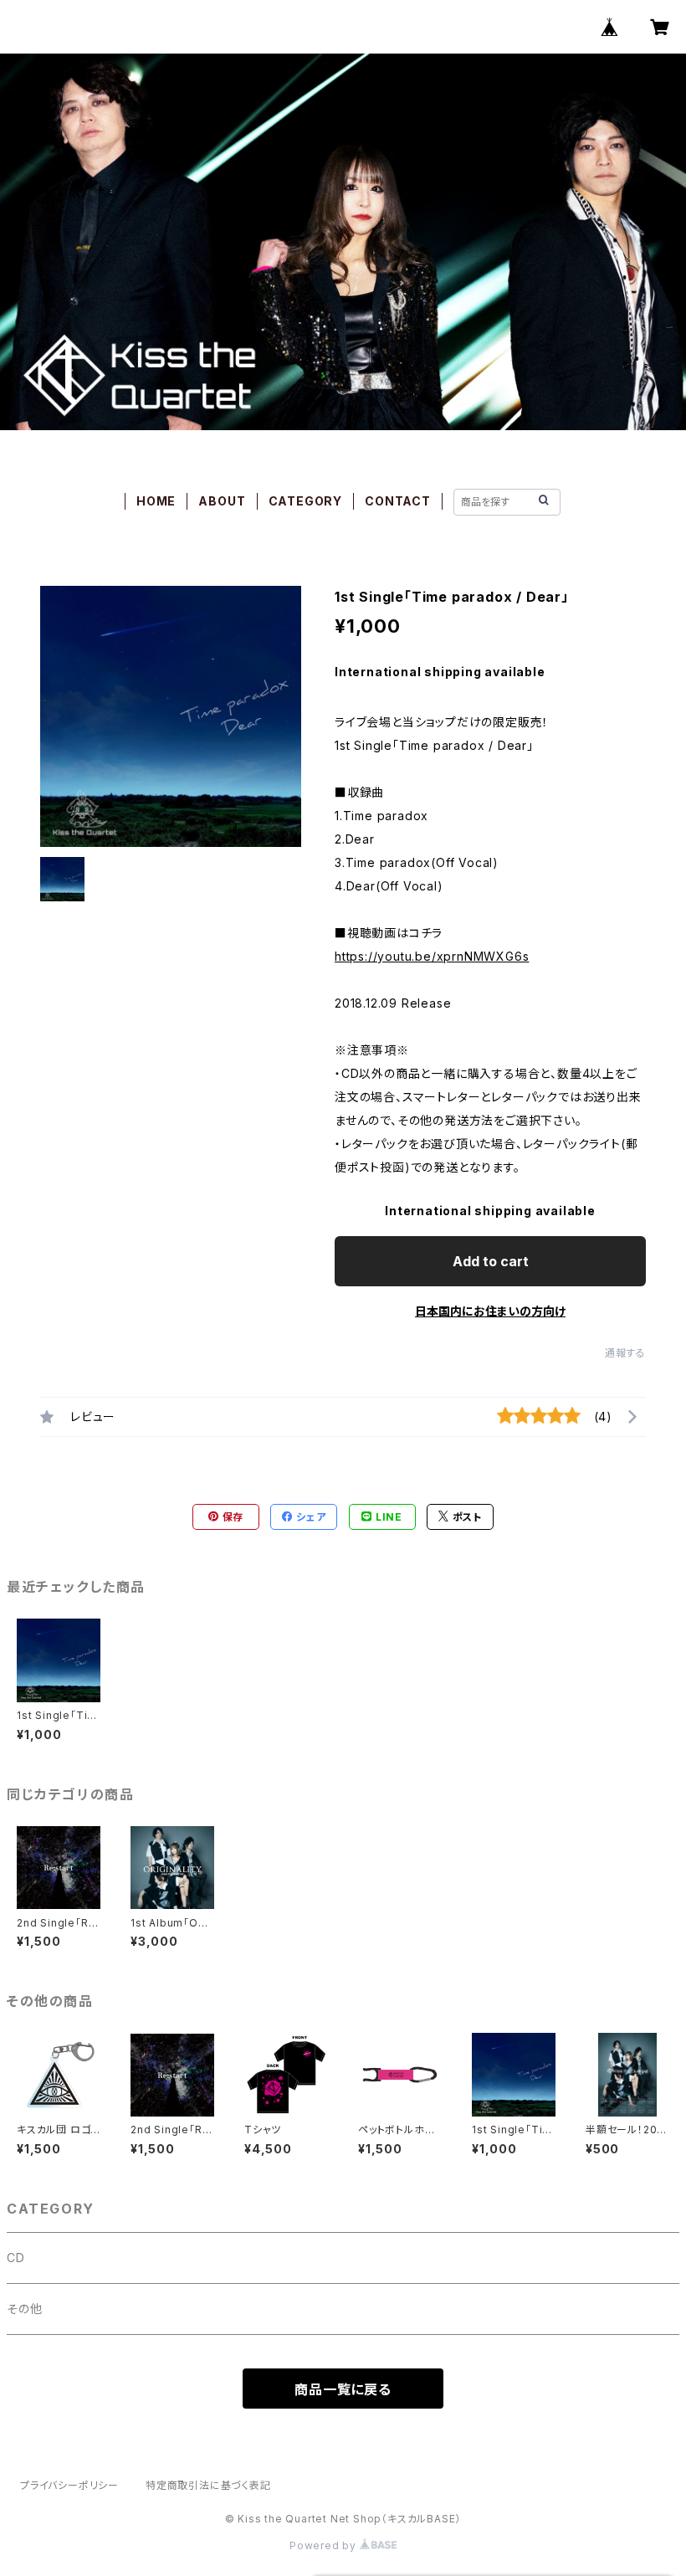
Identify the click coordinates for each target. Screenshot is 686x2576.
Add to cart (491, 1261)
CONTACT (398, 501)
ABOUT (222, 501)
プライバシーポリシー (69, 2485)
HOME (156, 501)
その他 (24, 2309)
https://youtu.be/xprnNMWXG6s (432, 956)
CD (16, 2258)
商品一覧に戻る (343, 2389)
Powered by (325, 2545)
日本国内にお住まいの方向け (490, 1311)
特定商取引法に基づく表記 (208, 2485)
